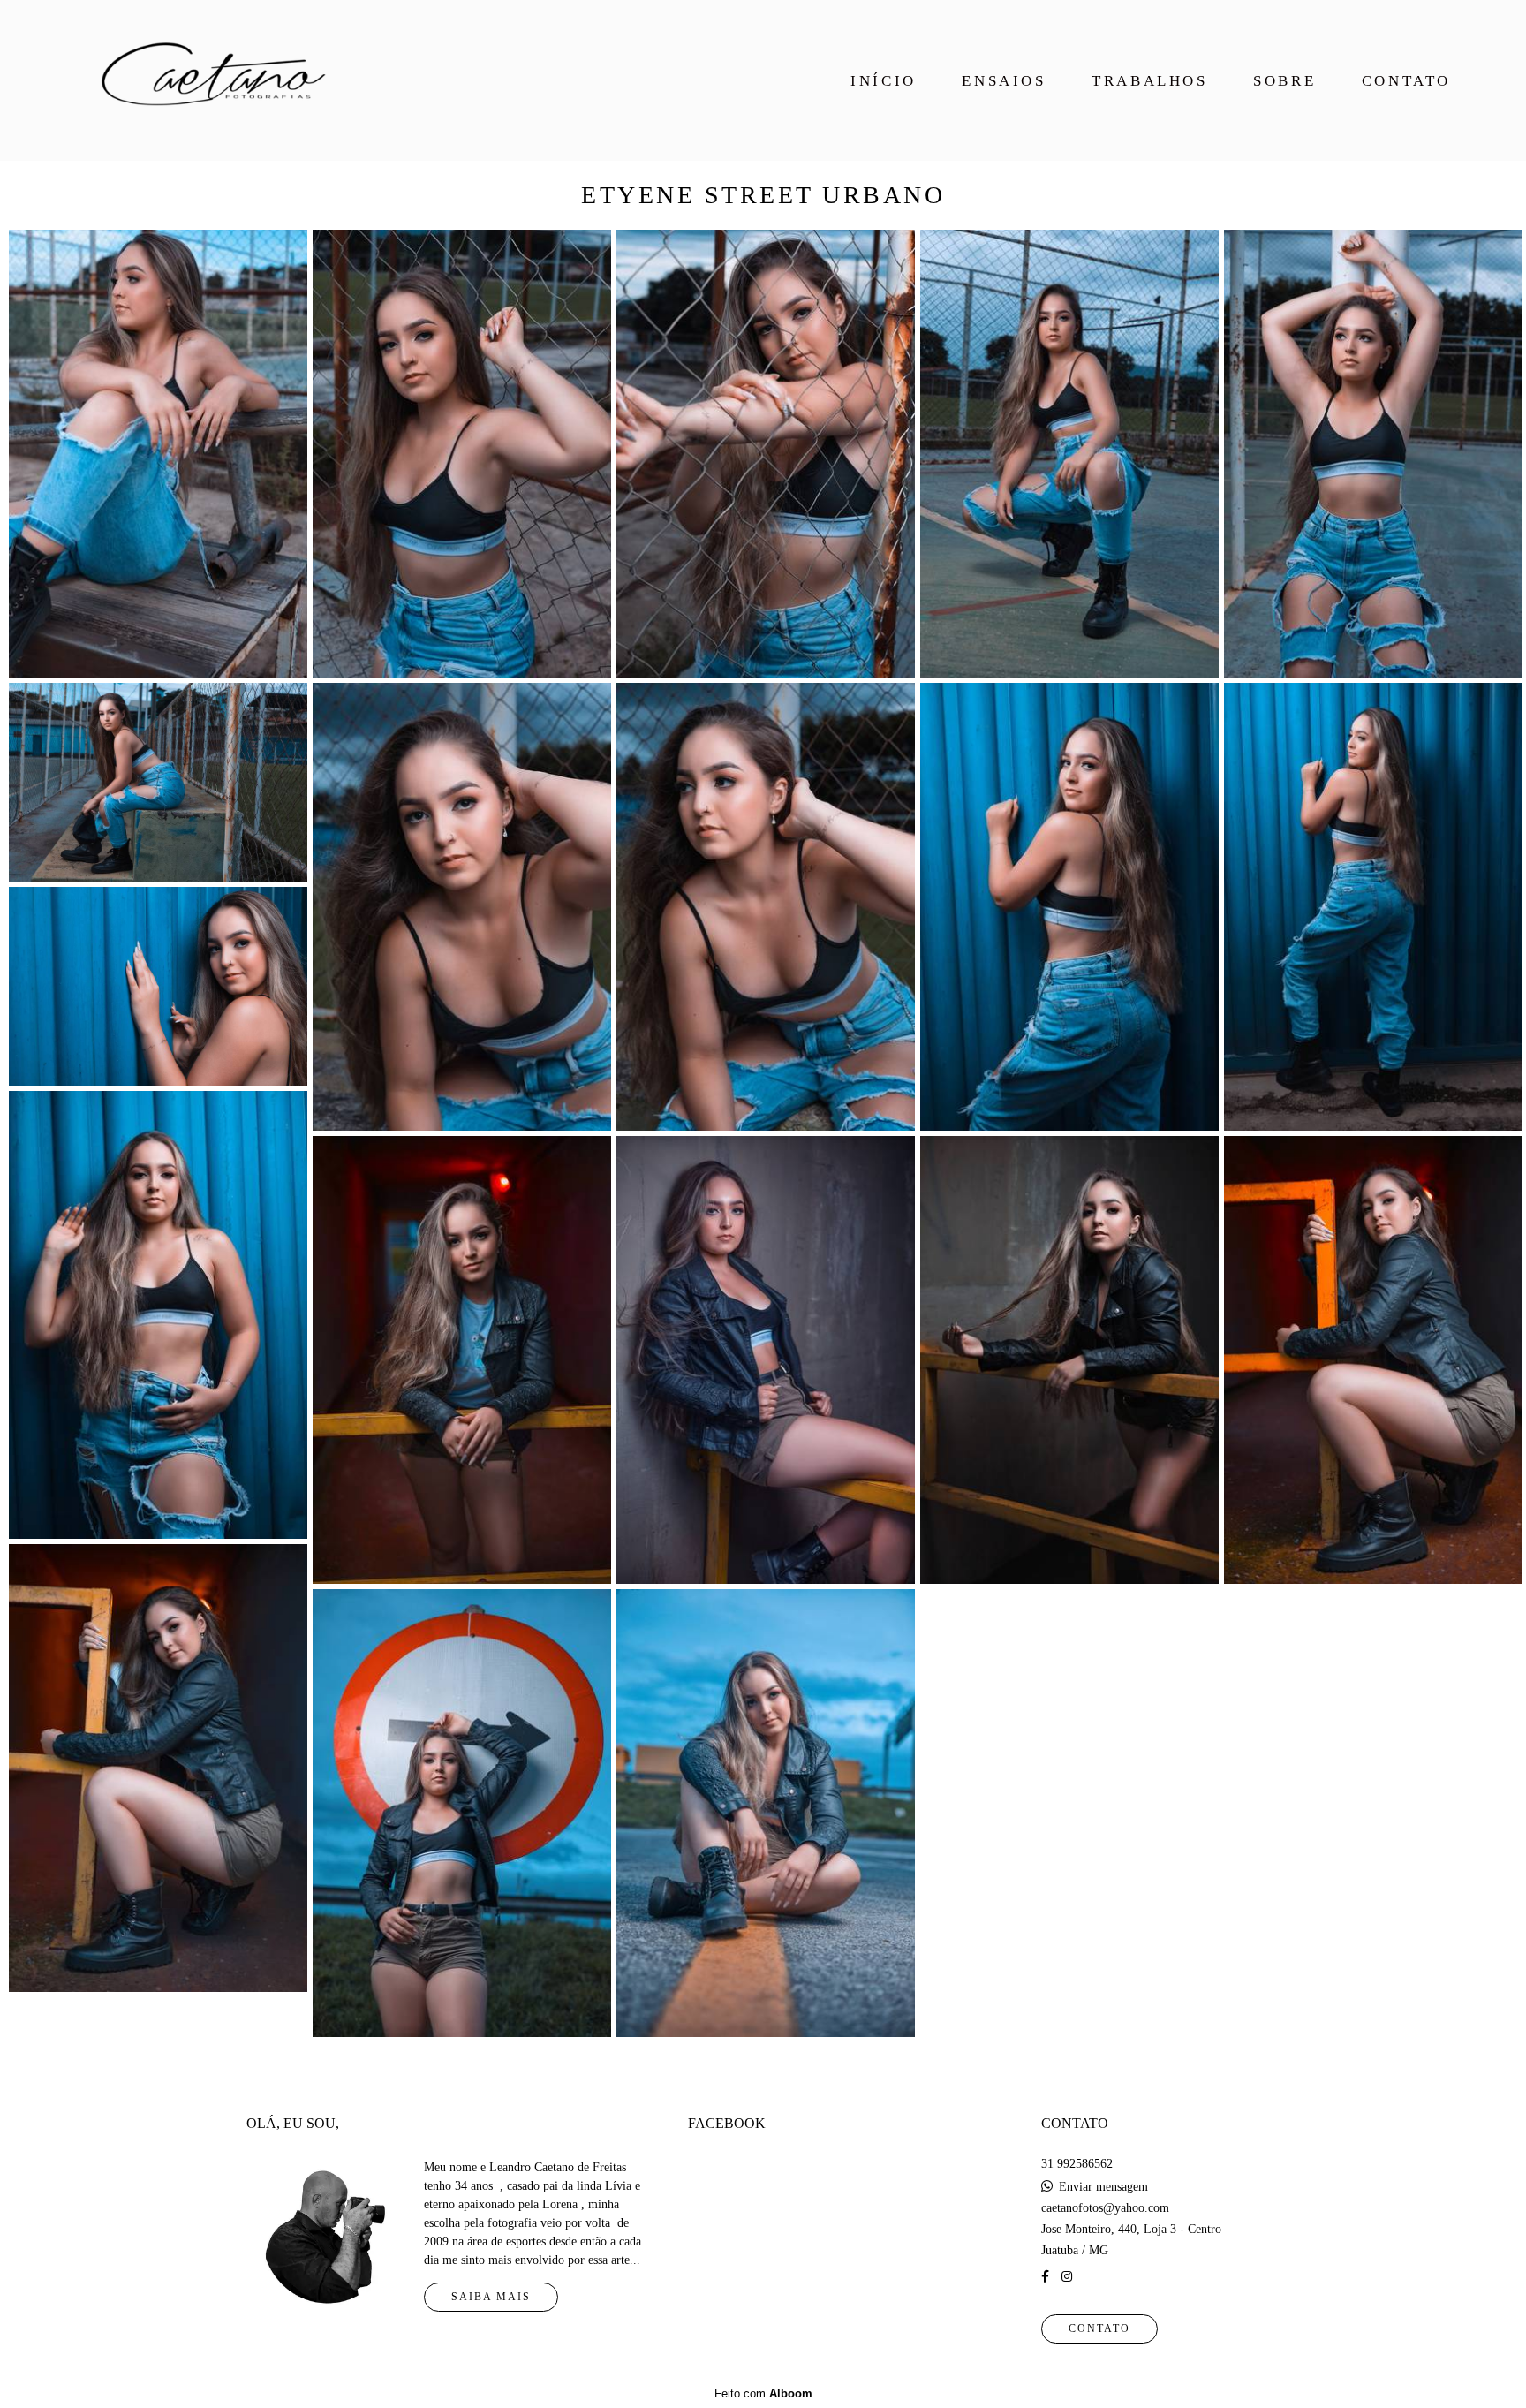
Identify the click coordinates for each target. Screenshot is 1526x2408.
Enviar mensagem (1103, 2187)
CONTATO (1406, 81)
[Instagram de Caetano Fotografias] (1067, 2277)
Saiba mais (491, 2297)
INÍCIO (884, 81)
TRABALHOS (1149, 81)
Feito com (763, 2393)
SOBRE (1284, 81)
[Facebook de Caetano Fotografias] (1045, 2277)
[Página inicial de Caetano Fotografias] (207, 80)
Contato (1099, 2329)
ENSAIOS (1004, 81)
